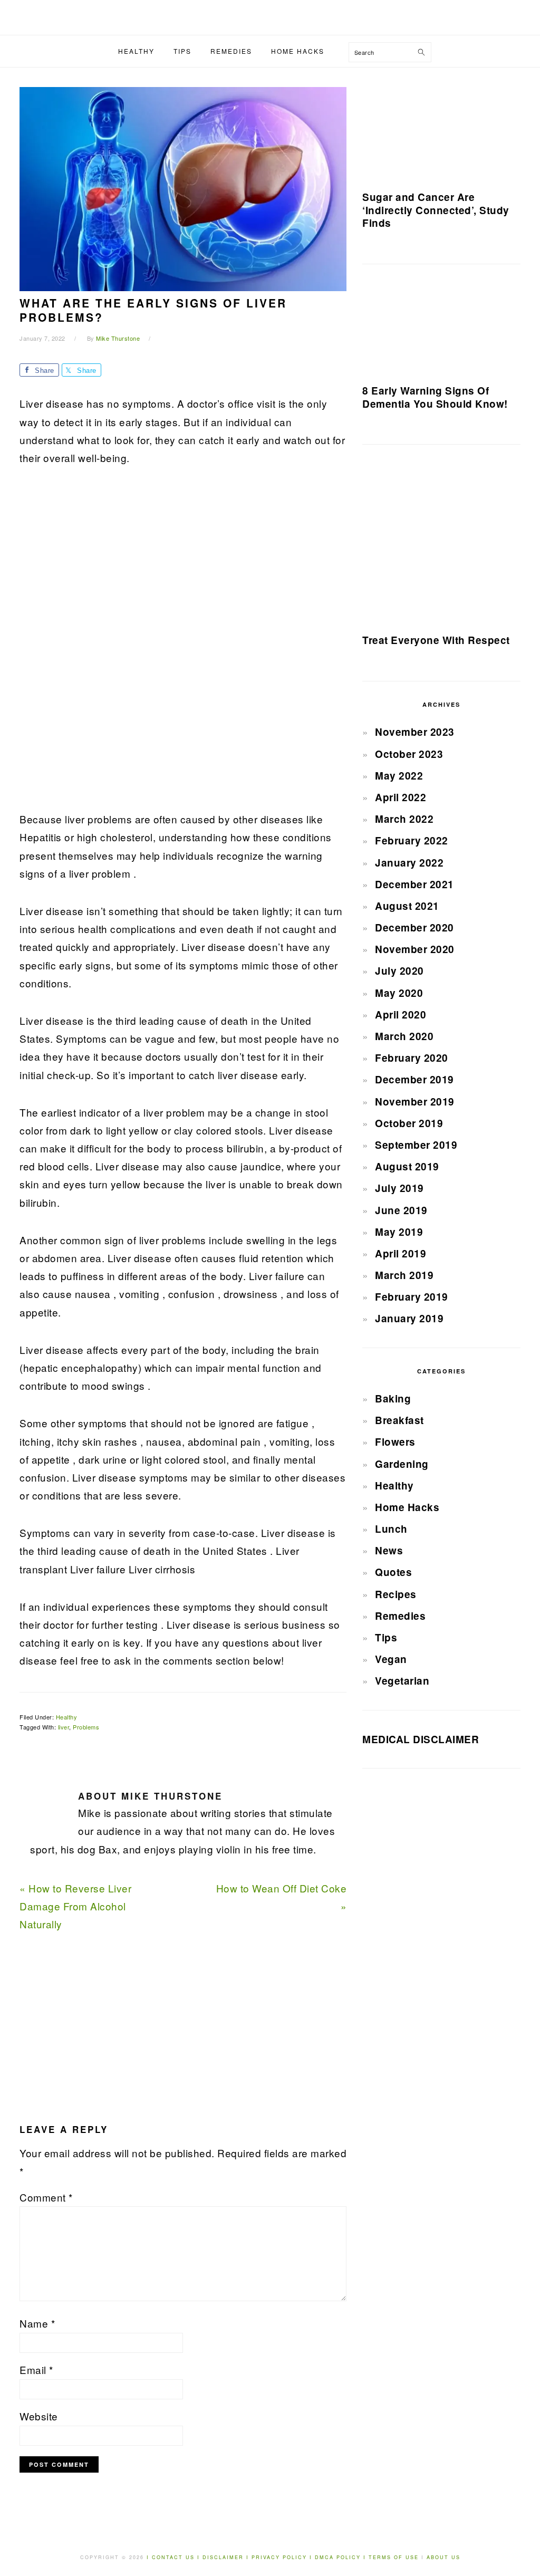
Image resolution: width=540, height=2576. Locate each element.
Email (36, 2370)
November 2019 (415, 1102)
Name (37, 2323)
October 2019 (409, 1123)
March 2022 (404, 819)
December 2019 (414, 1079)
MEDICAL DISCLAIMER (421, 1739)
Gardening (402, 1464)
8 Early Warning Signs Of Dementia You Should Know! (435, 397)
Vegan (391, 1659)
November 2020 (415, 949)
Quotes (393, 1572)
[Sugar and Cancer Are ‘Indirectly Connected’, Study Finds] (441, 133)
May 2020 (399, 993)
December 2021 (414, 884)
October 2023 (409, 754)
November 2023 (415, 732)
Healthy (67, 1717)
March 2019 (404, 1275)
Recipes (396, 1594)
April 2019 (401, 1253)
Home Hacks (407, 1507)
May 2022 (399, 776)
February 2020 (412, 1058)
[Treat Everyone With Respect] (441, 543)
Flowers (395, 1442)
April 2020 (401, 1015)
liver (64, 1727)
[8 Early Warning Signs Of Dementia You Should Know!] (441, 328)
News (389, 1550)
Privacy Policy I (283, 2557)
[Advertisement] (99, 645)
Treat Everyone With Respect (436, 640)
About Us (443, 2557)
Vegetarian (402, 1681)
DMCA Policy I (342, 2557)
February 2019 (412, 1297)
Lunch (391, 1529)
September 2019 (416, 1145)
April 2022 (401, 797)
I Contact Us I (173, 2557)
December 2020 (414, 927)
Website (39, 2416)
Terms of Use (395, 2557)
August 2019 (407, 1166)
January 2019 (409, 1318)
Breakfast (399, 1420)
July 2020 (399, 971)
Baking (393, 1398)
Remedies (400, 1616)
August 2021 (407, 906)
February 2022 (412, 840)
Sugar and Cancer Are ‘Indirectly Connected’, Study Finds (436, 210)
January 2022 (409, 863)
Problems (86, 1727)
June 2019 (401, 1210)
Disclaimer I (227, 2557)
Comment (46, 2197)
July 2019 (399, 1188)
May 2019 (399, 1232)
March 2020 (404, 1036)
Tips (386, 1637)
